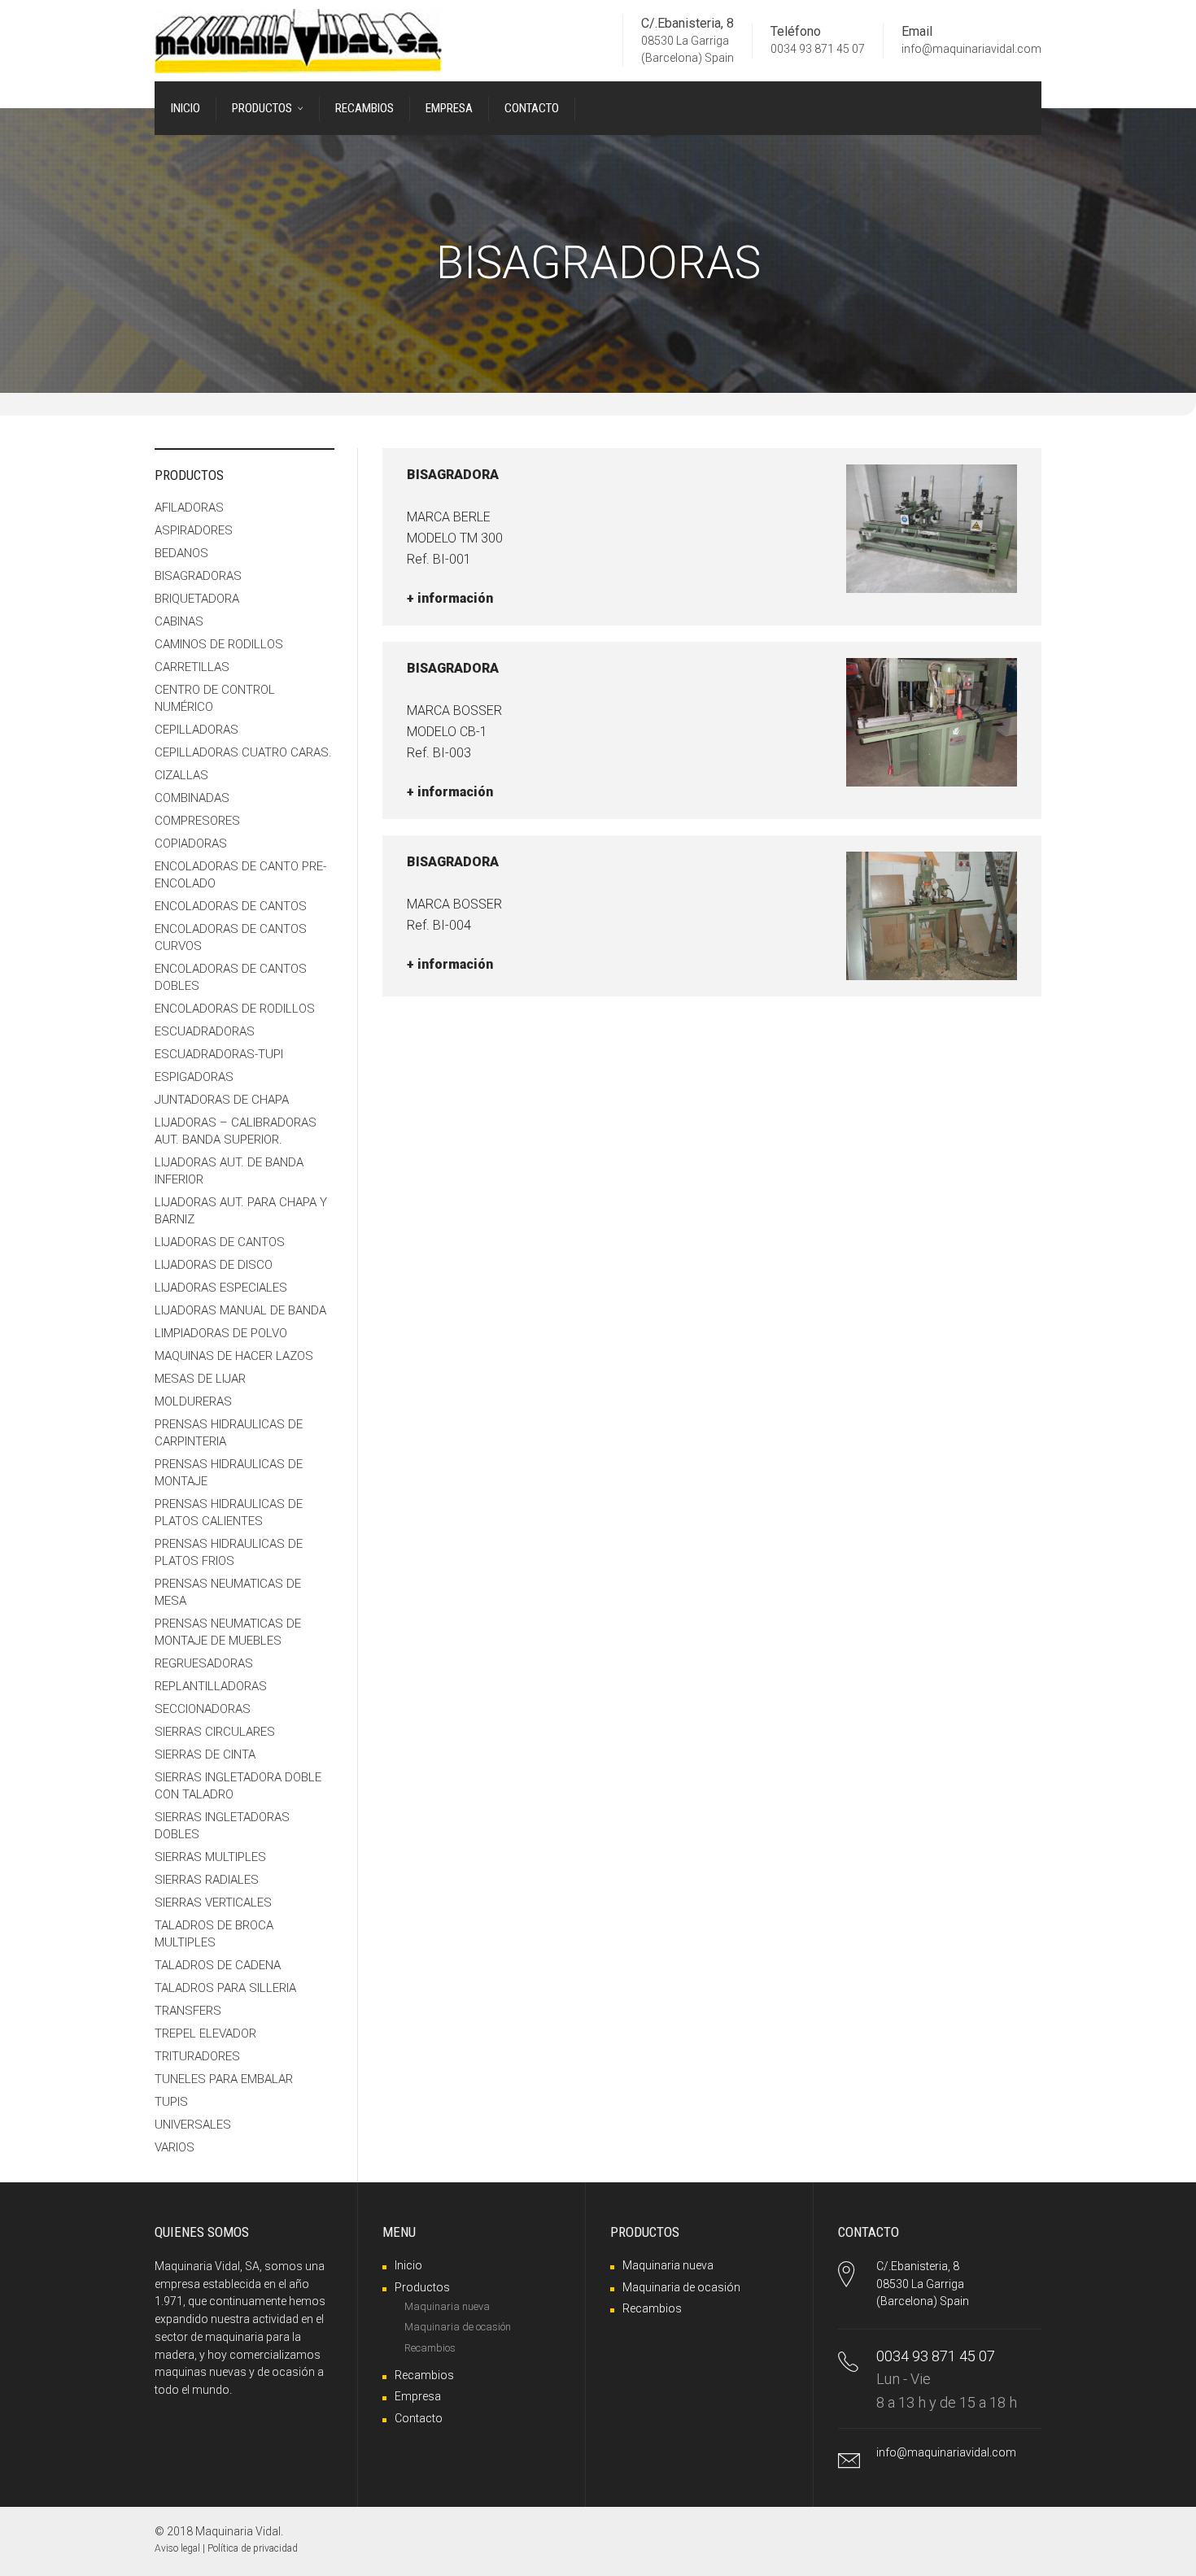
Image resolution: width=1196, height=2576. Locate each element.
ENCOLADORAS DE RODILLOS (235, 1009)
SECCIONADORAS (203, 1709)
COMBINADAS (192, 798)
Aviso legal (177, 2548)
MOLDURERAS (193, 1401)
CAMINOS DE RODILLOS (219, 644)
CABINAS (179, 621)
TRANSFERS (188, 2011)
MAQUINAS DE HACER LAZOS (234, 1356)
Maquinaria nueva (447, 2306)
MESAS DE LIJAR (200, 1379)
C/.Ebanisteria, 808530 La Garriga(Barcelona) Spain (923, 2284)
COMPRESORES (197, 821)
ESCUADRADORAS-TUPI (219, 1054)
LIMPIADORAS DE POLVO (221, 1333)
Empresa (418, 2396)
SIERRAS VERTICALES (213, 1903)
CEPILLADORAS (196, 730)
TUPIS (171, 2102)
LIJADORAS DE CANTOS (220, 1242)
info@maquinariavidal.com (971, 50)
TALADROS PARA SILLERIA (225, 1988)
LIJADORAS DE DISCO (214, 1265)
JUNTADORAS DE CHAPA (222, 1100)
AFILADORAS (189, 508)
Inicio (408, 2265)
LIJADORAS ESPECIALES (221, 1288)
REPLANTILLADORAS (211, 1686)
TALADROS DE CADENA (218, 1965)
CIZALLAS (181, 775)
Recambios (430, 2348)
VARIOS (175, 2147)
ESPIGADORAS (194, 1077)
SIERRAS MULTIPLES (210, 1857)
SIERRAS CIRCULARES (215, 1732)
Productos (422, 2287)
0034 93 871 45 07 (818, 50)
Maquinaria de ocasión (458, 2327)
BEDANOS (181, 553)
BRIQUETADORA (197, 599)
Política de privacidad (253, 2548)
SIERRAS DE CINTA (205, 1754)
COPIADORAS (191, 843)
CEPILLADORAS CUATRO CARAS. (243, 752)
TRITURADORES (197, 2056)
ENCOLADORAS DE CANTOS (231, 906)
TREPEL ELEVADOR (205, 2033)
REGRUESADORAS (204, 1663)
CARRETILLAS (192, 667)
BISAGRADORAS (198, 576)
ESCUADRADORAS (205, 1031)
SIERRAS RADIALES (207, 1880)
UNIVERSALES (193, 2125)
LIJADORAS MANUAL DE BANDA (240, 1310)
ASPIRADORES (194, 530)
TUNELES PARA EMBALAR (224, 2079)
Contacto (419, 2418)
